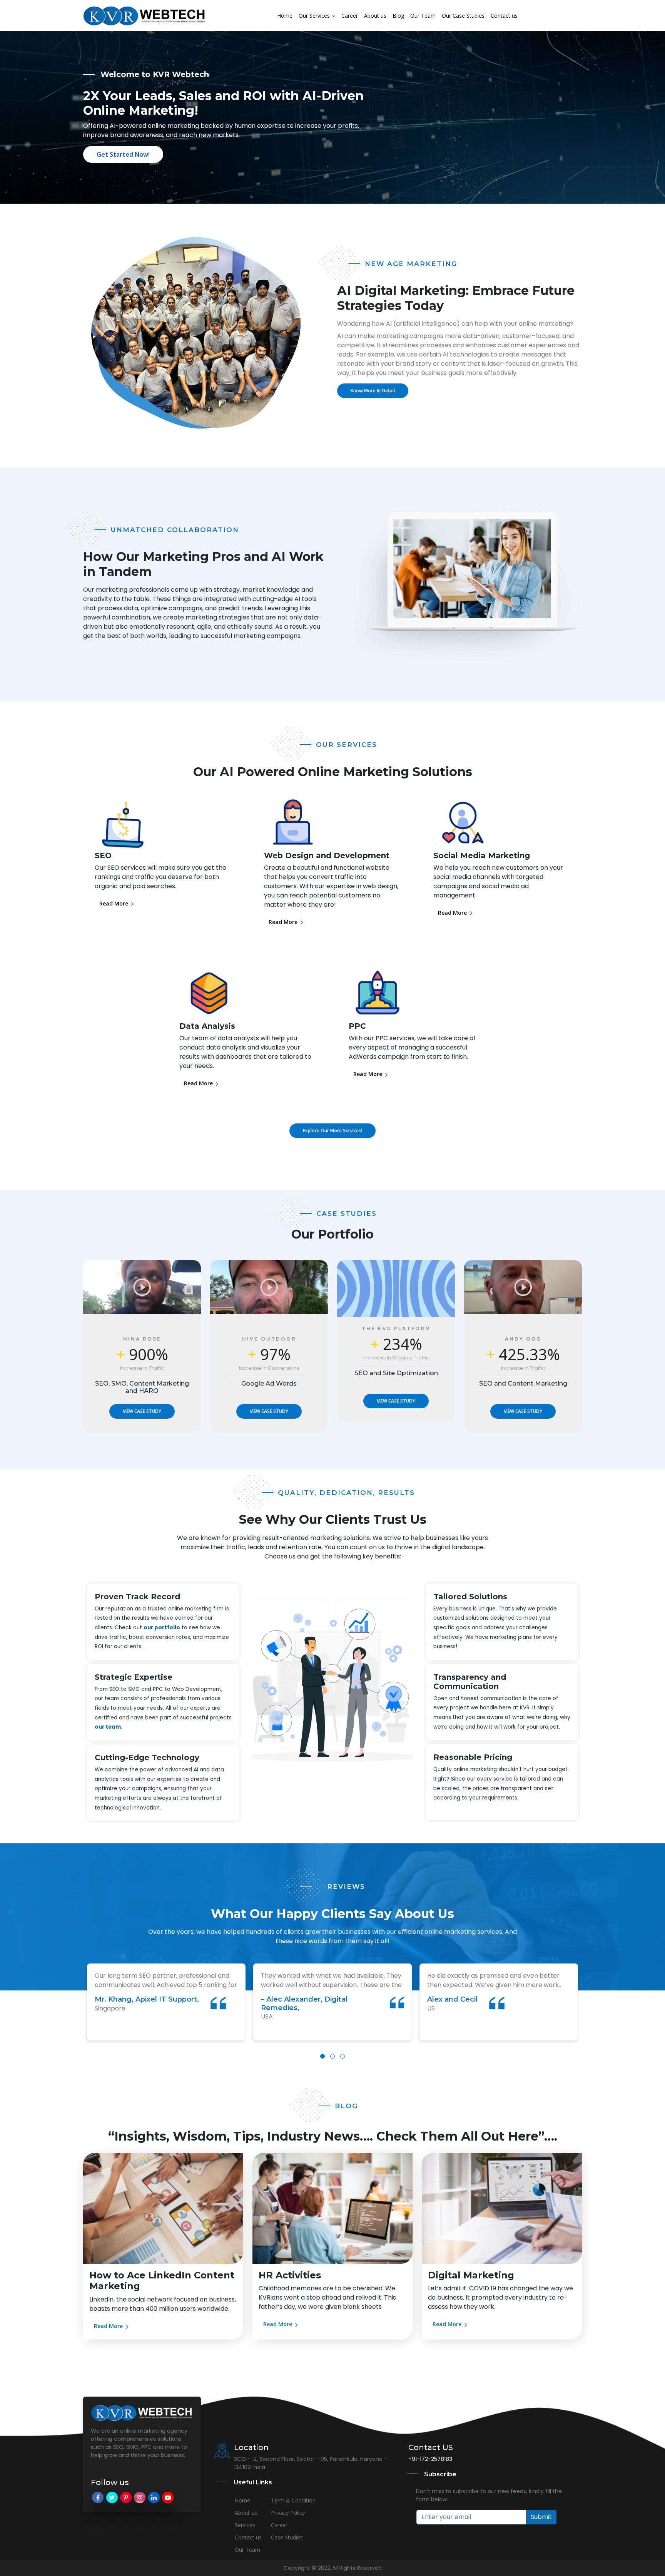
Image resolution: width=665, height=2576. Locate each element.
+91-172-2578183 (430, 2459)
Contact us (504, 16)
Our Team (423, 16)
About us (375, 16)
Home (285, 16)
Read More (114, 903)
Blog (398, 16)
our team (108, 1727)
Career (350, 16)
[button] (322, 2056)
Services (245, 2525)
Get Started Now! (123, 154)
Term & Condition (293, 2500)
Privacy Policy (288, 2513)
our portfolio (162, 1628)
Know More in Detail (373, 391)
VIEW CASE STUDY (142, 1411)
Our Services (315, 16)
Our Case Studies (463, 16)
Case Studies (287, 2537)
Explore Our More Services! (332, 1131)
